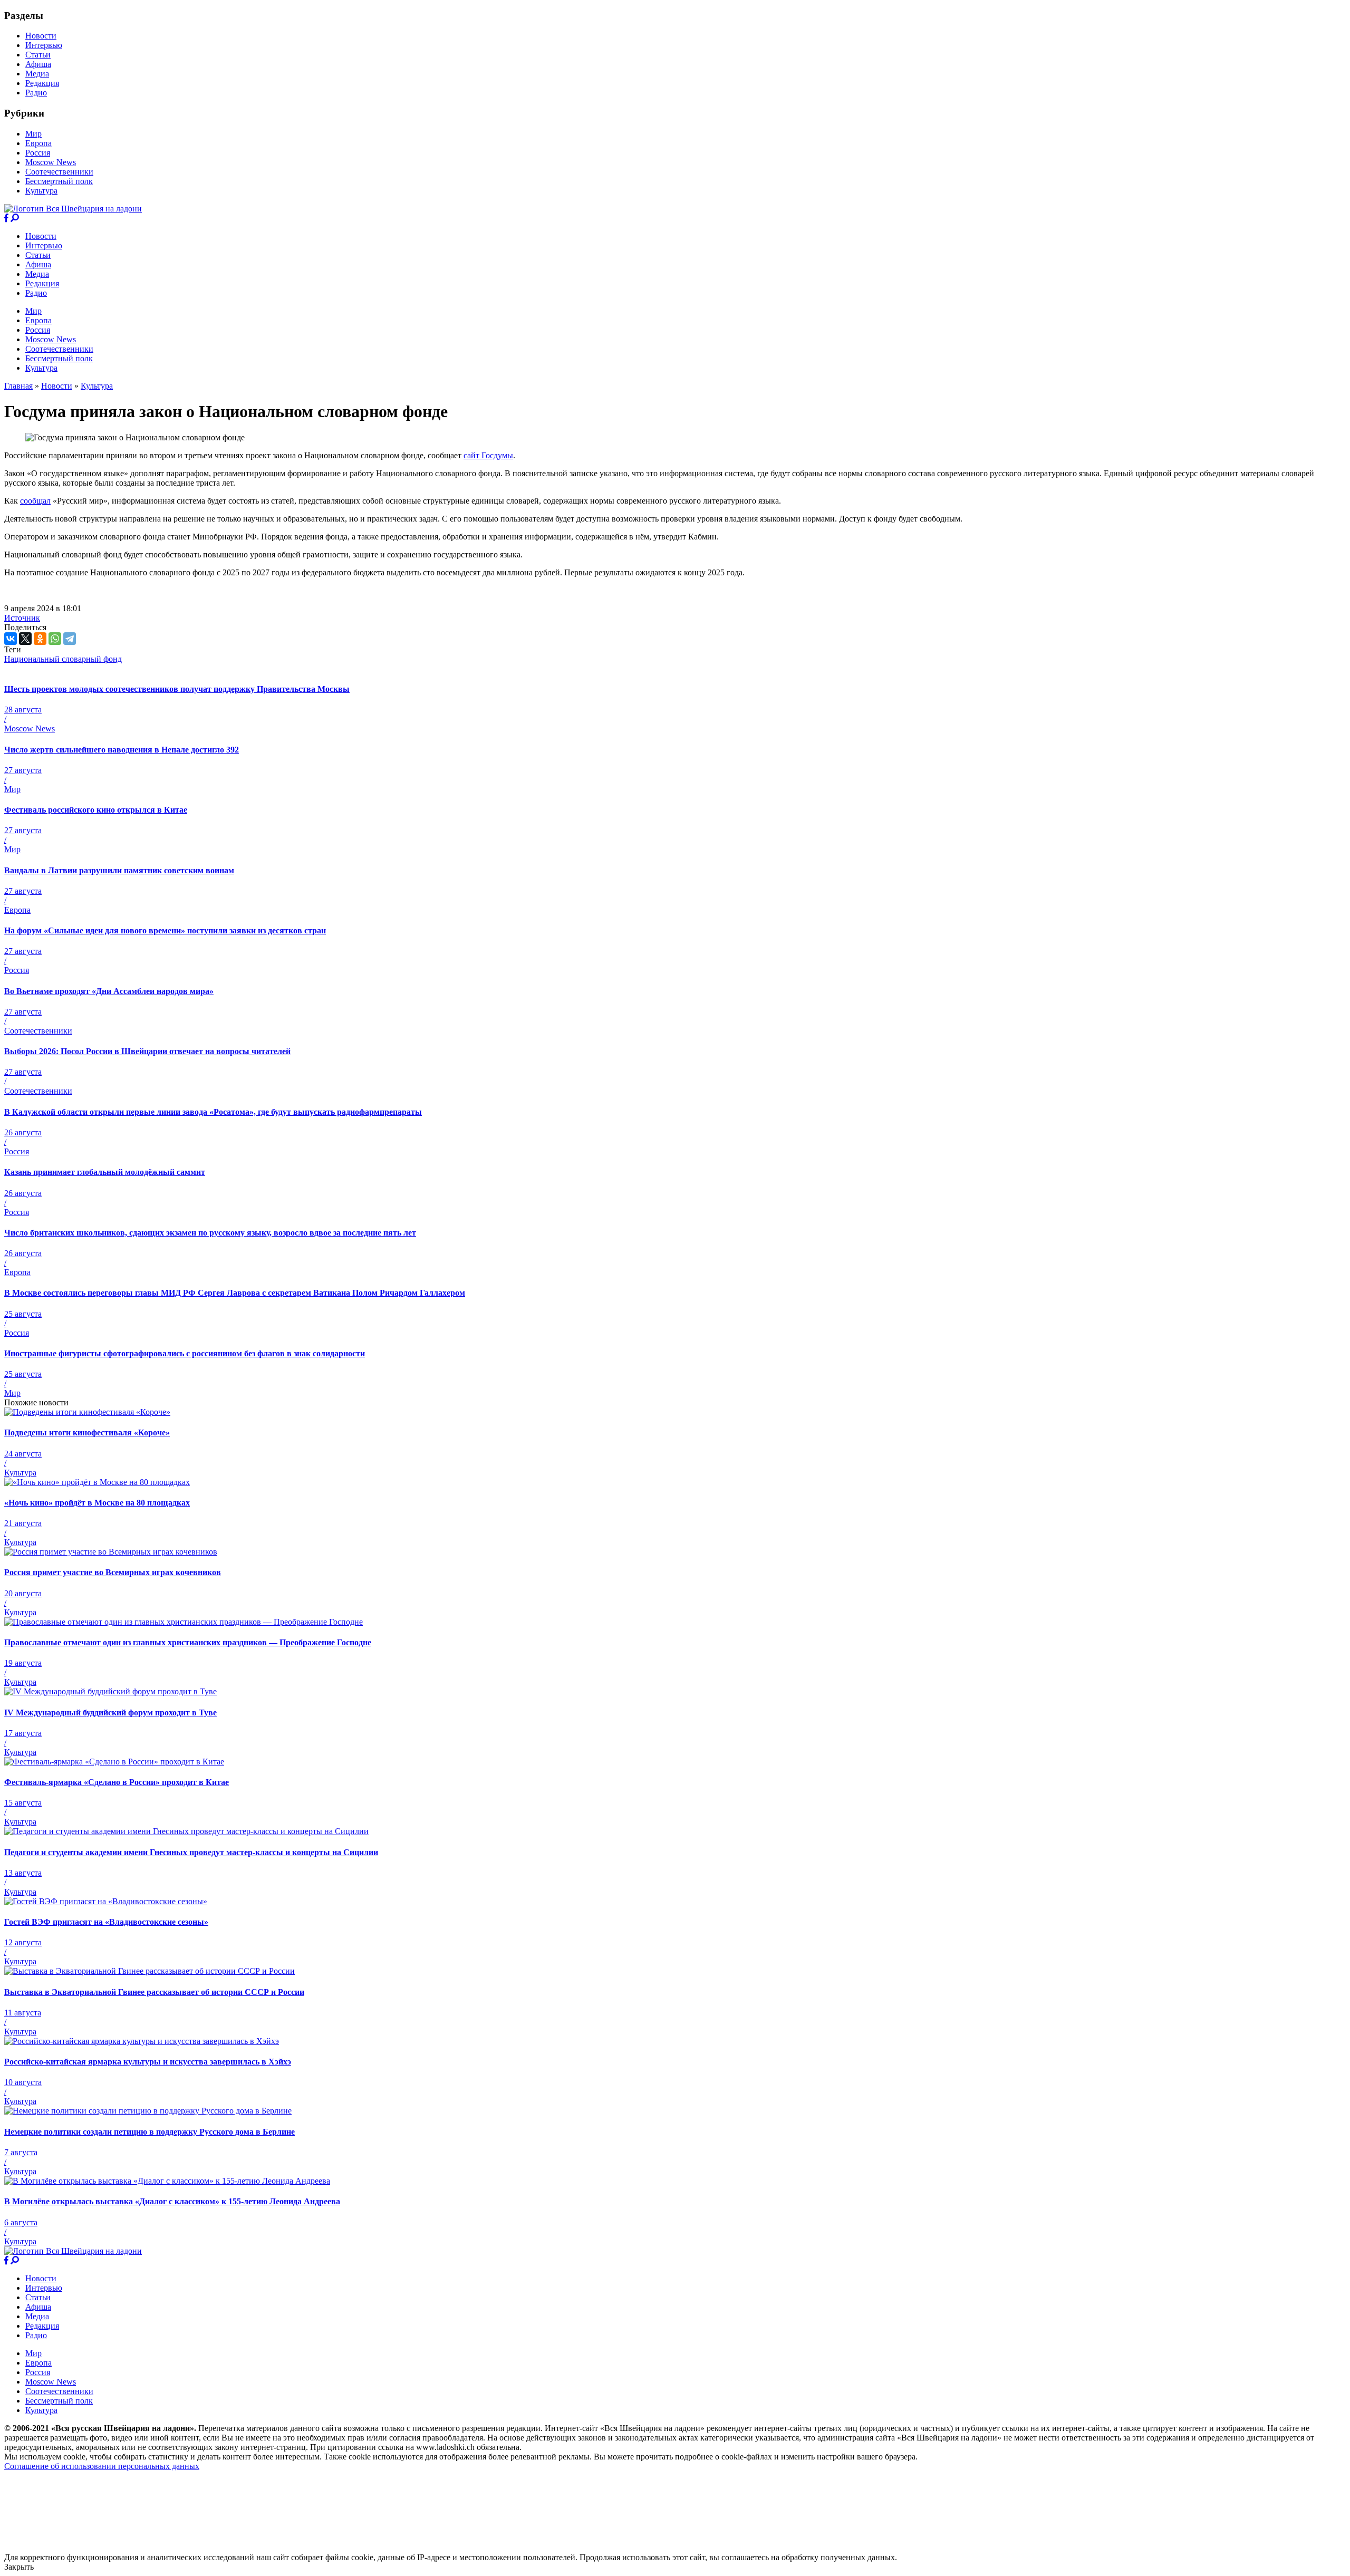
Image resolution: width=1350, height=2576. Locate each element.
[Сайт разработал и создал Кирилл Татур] (98, 2548)
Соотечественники (59, 172)
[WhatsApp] (55, 639)
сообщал (35, 501)
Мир (33, 134)
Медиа (37, 74)
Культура (41, 191)
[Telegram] (70, 639)
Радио (36, 93)
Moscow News (51, 162)
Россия (38, 153)
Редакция (42, 83)
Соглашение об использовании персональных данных (102, 2466)
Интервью (44, 45)
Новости (41, 36)
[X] (25, 639)
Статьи (38, 55)
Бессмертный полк (59, 181)
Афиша (38, 64)
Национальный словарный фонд (63, 659)
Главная (18, 386)
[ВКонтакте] (11, 639)
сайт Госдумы (488, 455)
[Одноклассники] (40, 639)
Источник (22, 618)
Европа (38, 143)
